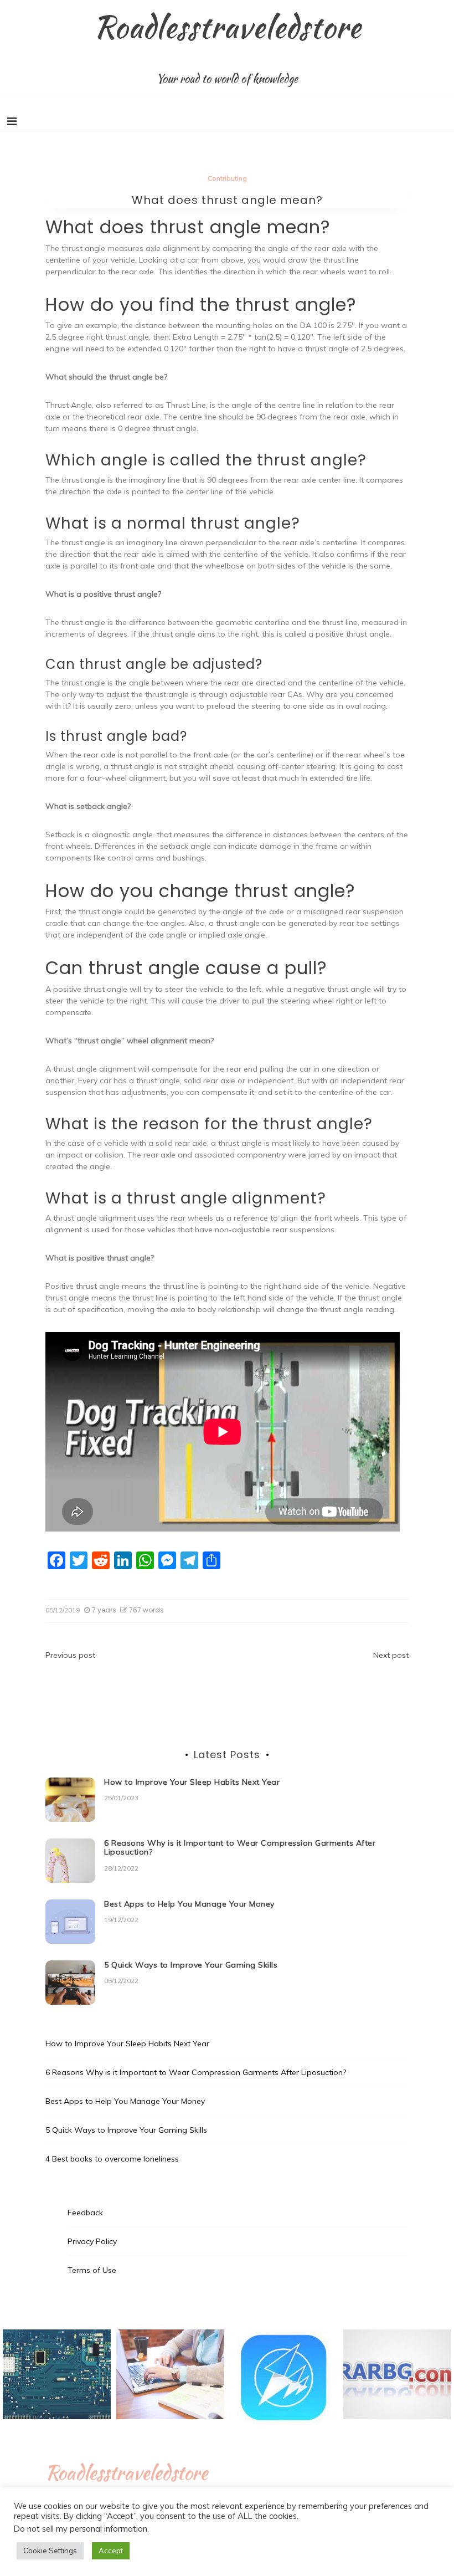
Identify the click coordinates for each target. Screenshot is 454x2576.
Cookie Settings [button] (50, 2551)
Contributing (227, 178)
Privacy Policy (92, 2241)
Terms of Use (92, 2270)
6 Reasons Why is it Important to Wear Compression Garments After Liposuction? (240, 1848)
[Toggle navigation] (12, 121)
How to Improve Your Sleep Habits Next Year (192, 1782)
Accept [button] (111, 2551)
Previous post (70, 1655)
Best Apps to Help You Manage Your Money (189, 1904)
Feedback (85, 2213)
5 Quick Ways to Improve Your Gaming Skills (191, 1965)
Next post (391, 1655)
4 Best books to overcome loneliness (112, 2159)
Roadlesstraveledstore (227, 27)
